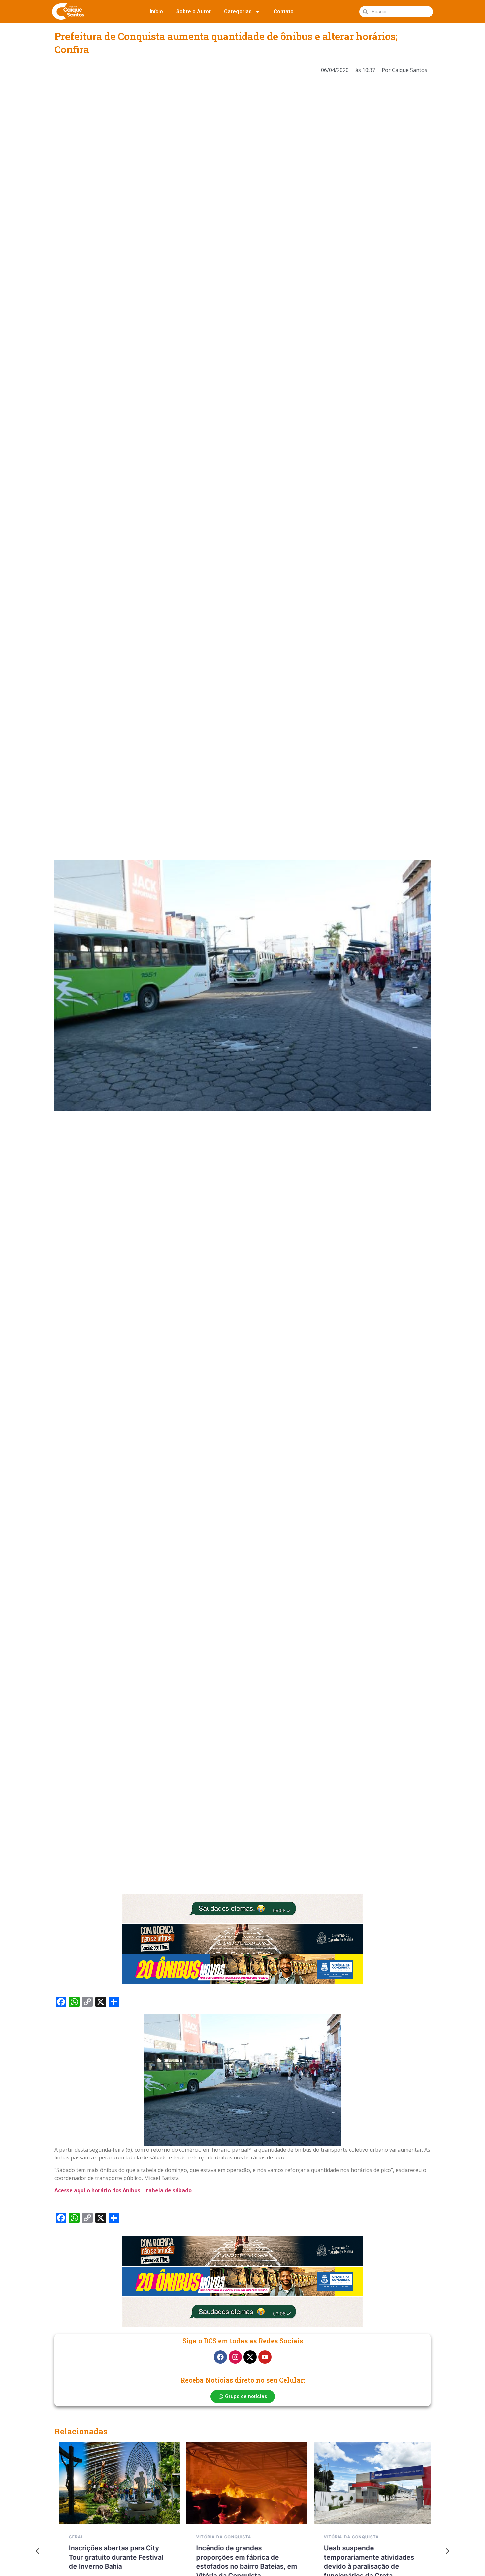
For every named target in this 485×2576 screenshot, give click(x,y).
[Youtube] (265, 2357)
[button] (39, 2551)
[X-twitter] (250, 2357)
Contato (284, 11)
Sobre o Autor (194, 11)
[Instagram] (235, 2357)
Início (156, 11)
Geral (72, 2537)
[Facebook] (220, 2357)
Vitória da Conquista (220, 2537)
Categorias (238, 11)
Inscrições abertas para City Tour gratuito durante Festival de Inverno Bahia (112, 2557)
